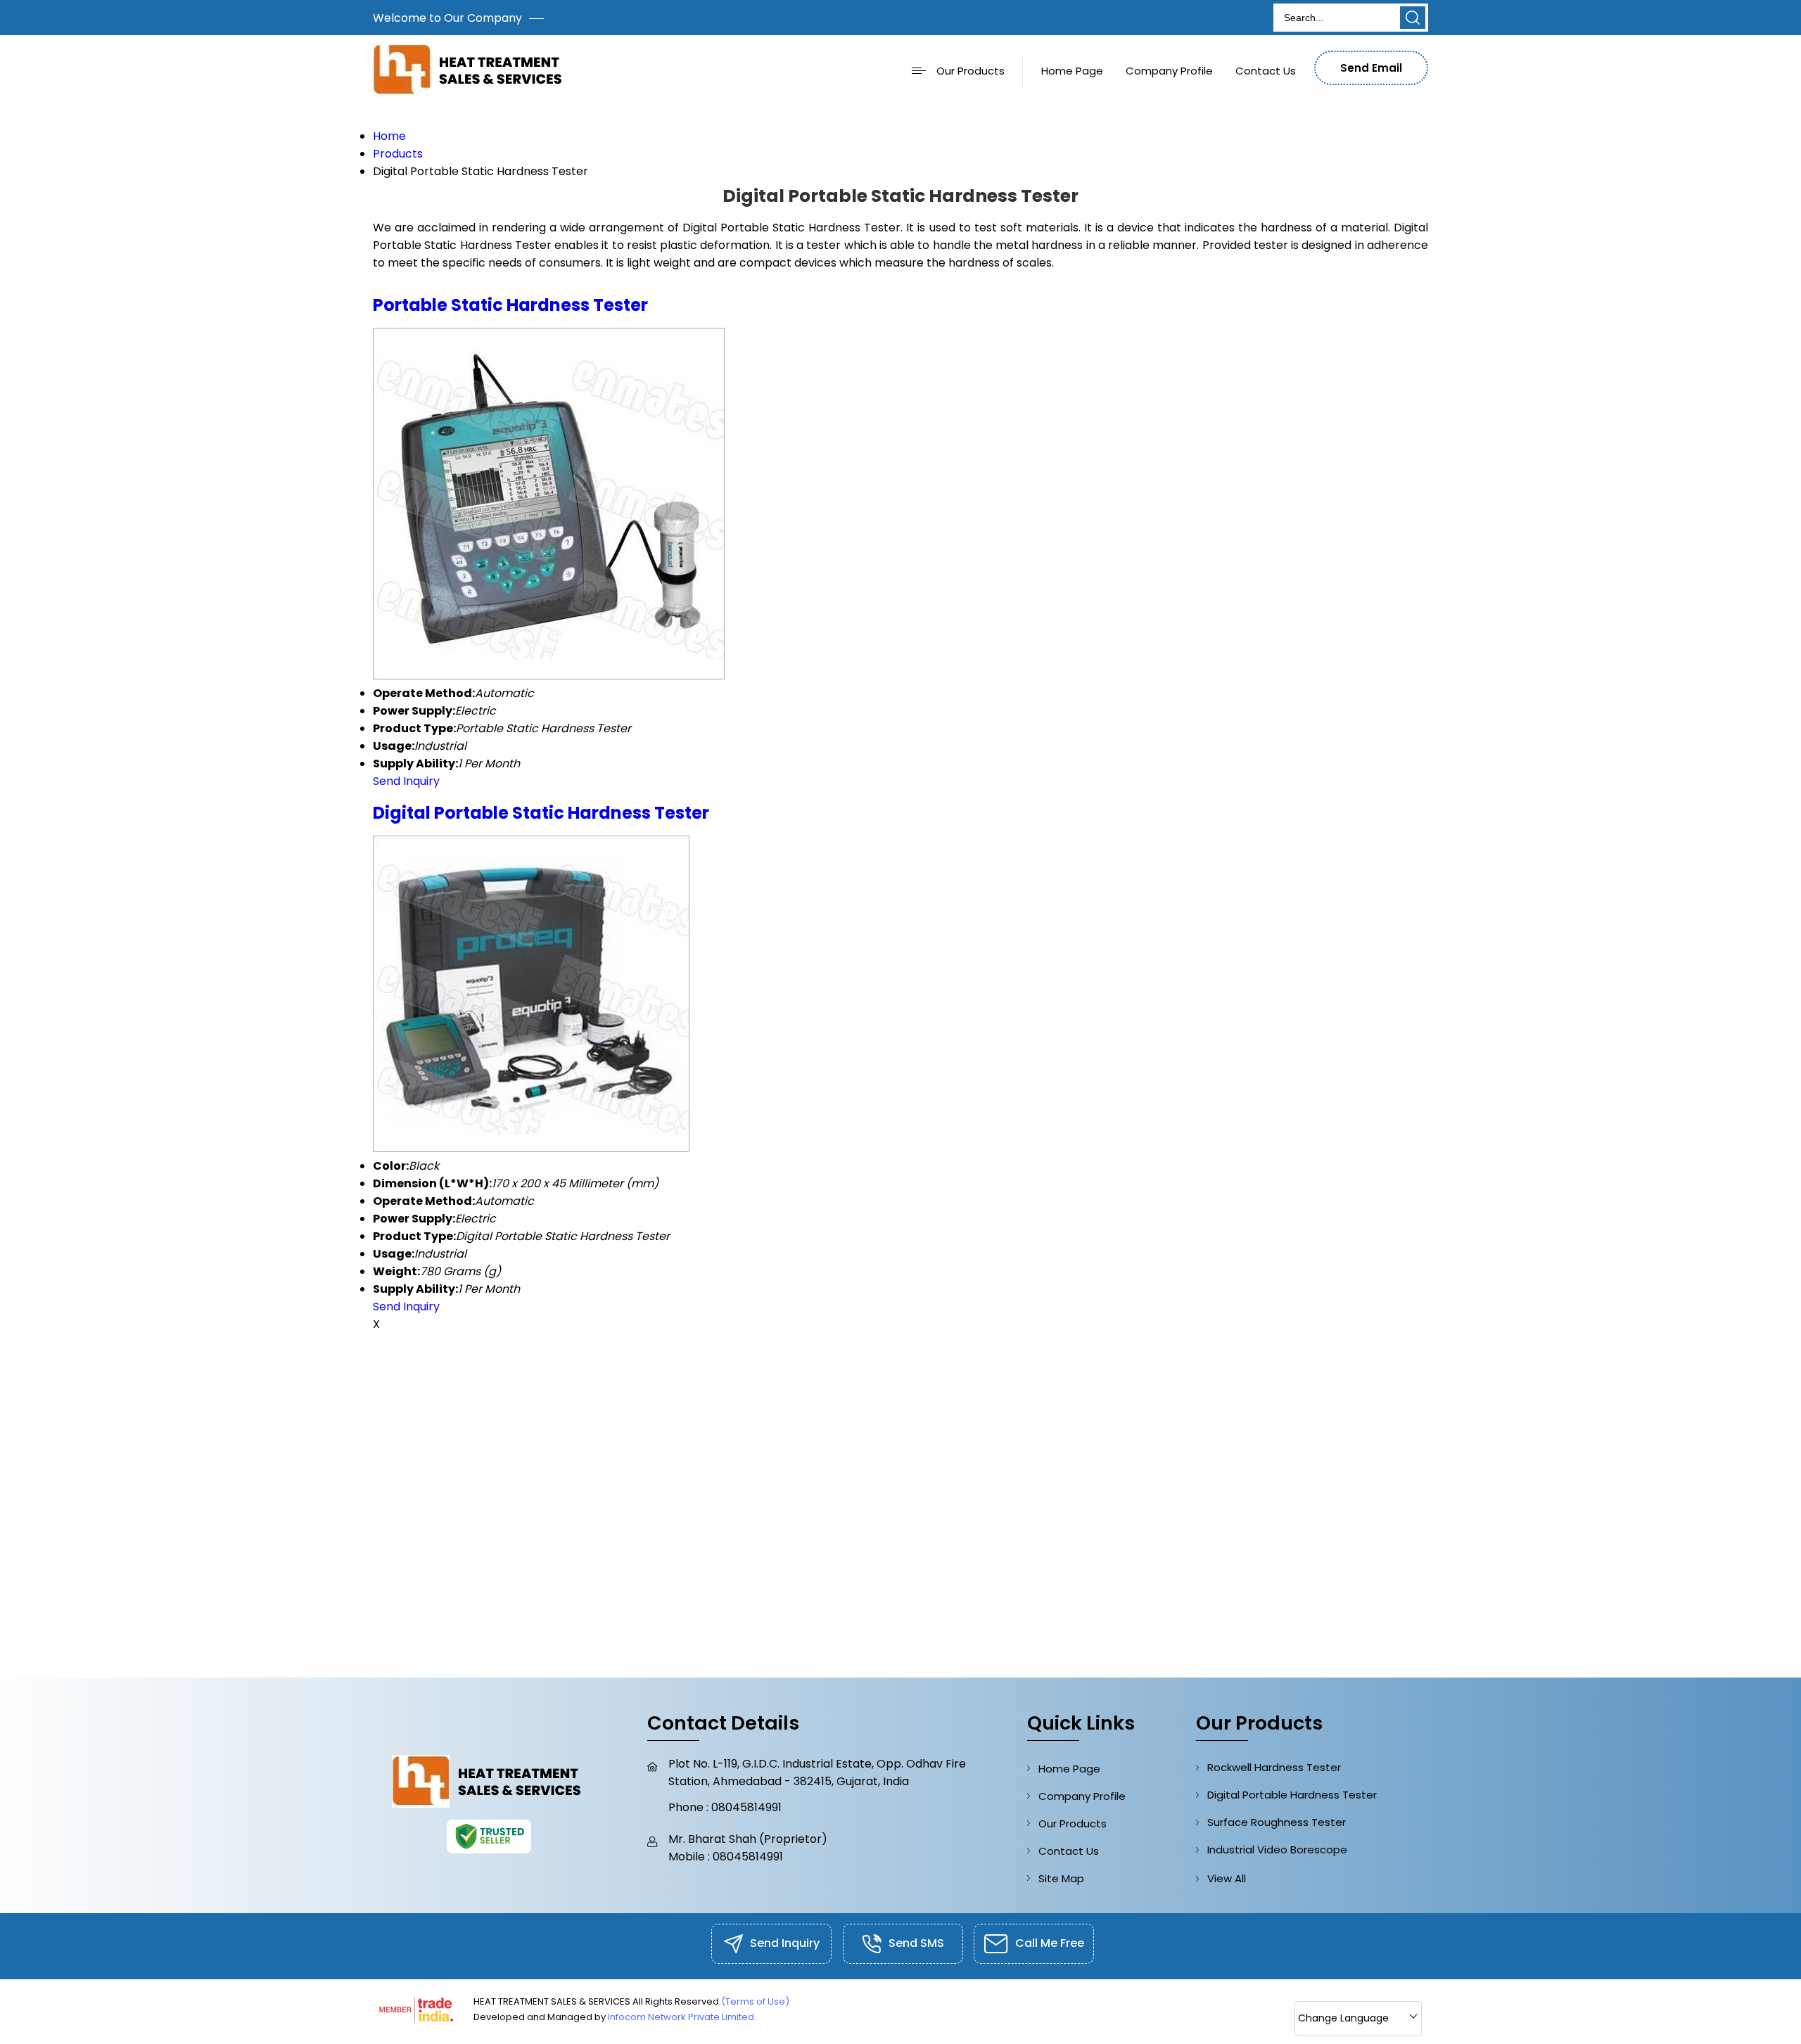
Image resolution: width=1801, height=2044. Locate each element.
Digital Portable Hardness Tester (1292, 1795)
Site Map (1061, 1878)
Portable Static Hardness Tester (510, 305)
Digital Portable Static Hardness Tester (541, 813)
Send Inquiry (406, 781)
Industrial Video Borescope (1277, 1850)
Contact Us (1266, 71)
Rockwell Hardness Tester (1274, 1767)
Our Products (970, 71)
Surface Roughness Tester (1277, 1822)
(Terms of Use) (755, 2001)
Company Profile (1169, 71)
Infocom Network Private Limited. (682, 2017)
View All (1227, 1878)
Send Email (1371, 68)
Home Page (1072, 71)
